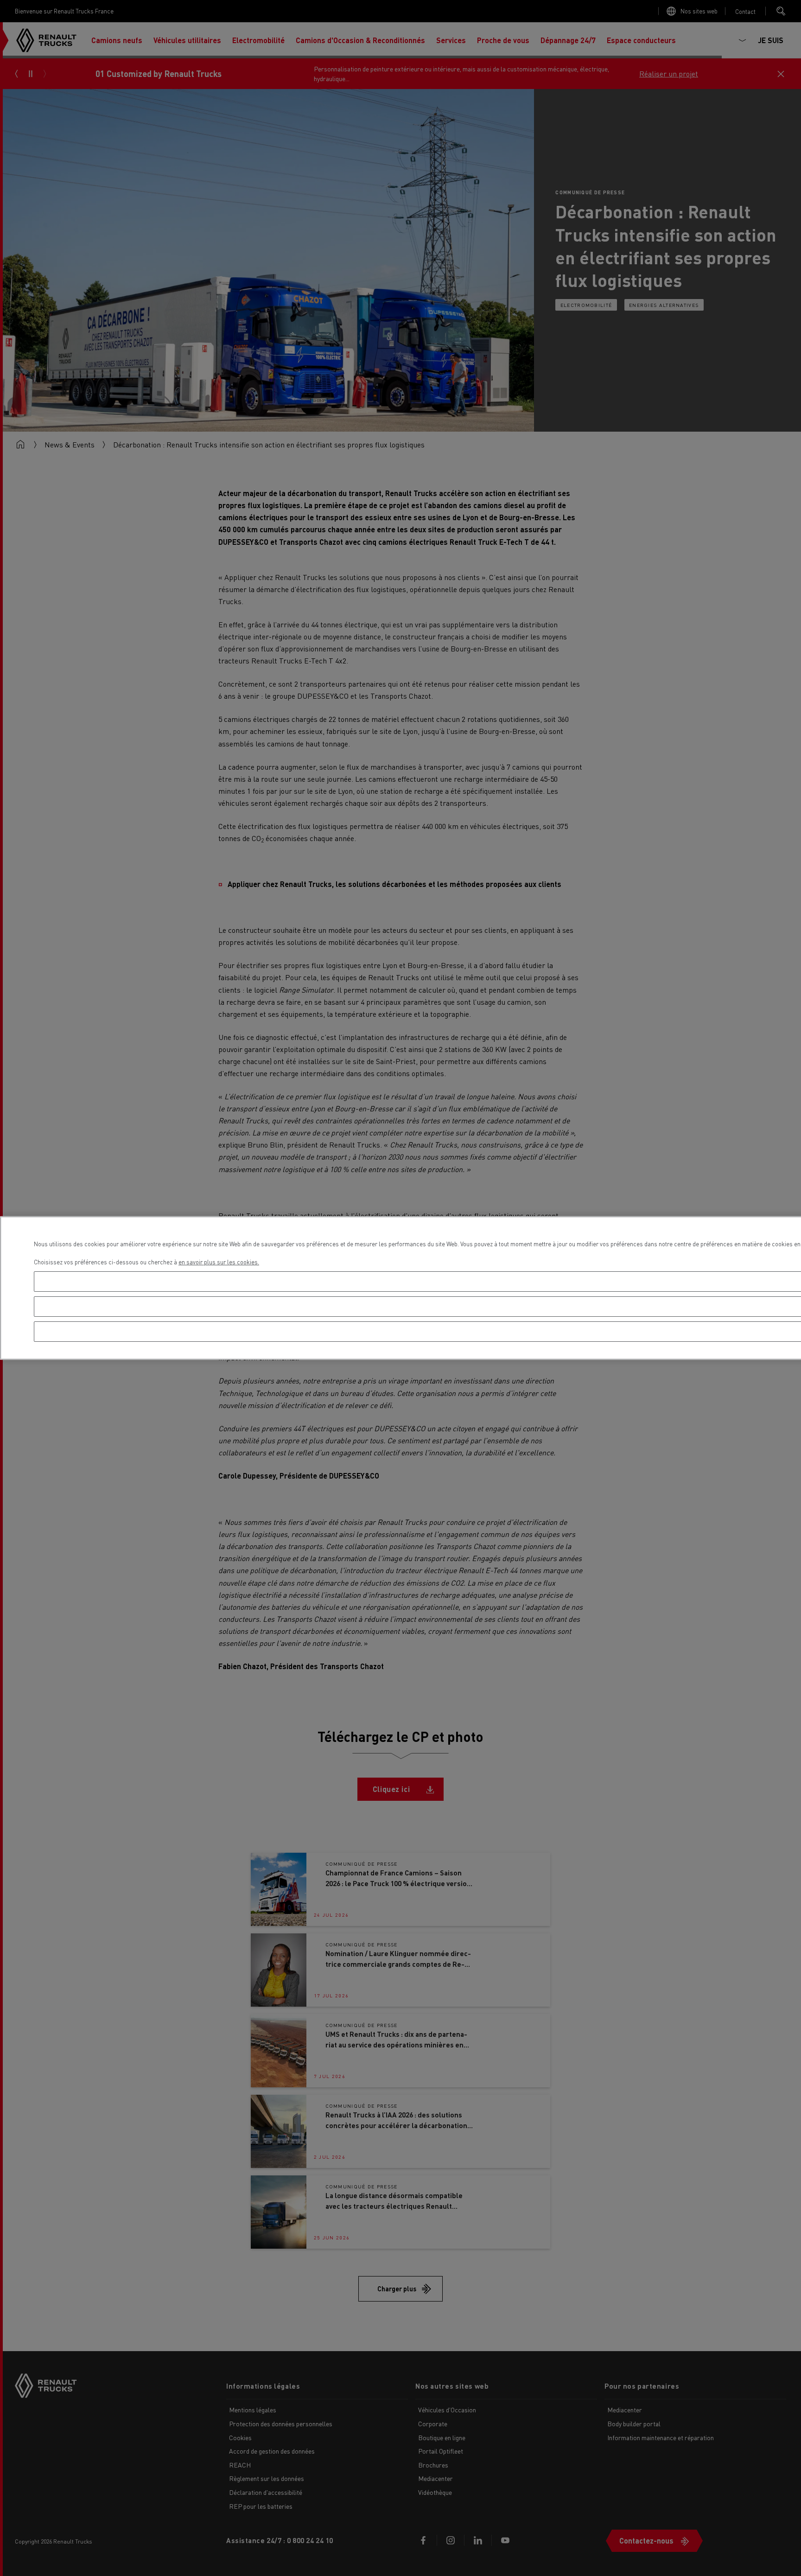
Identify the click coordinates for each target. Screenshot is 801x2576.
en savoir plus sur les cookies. (219, 1262)
